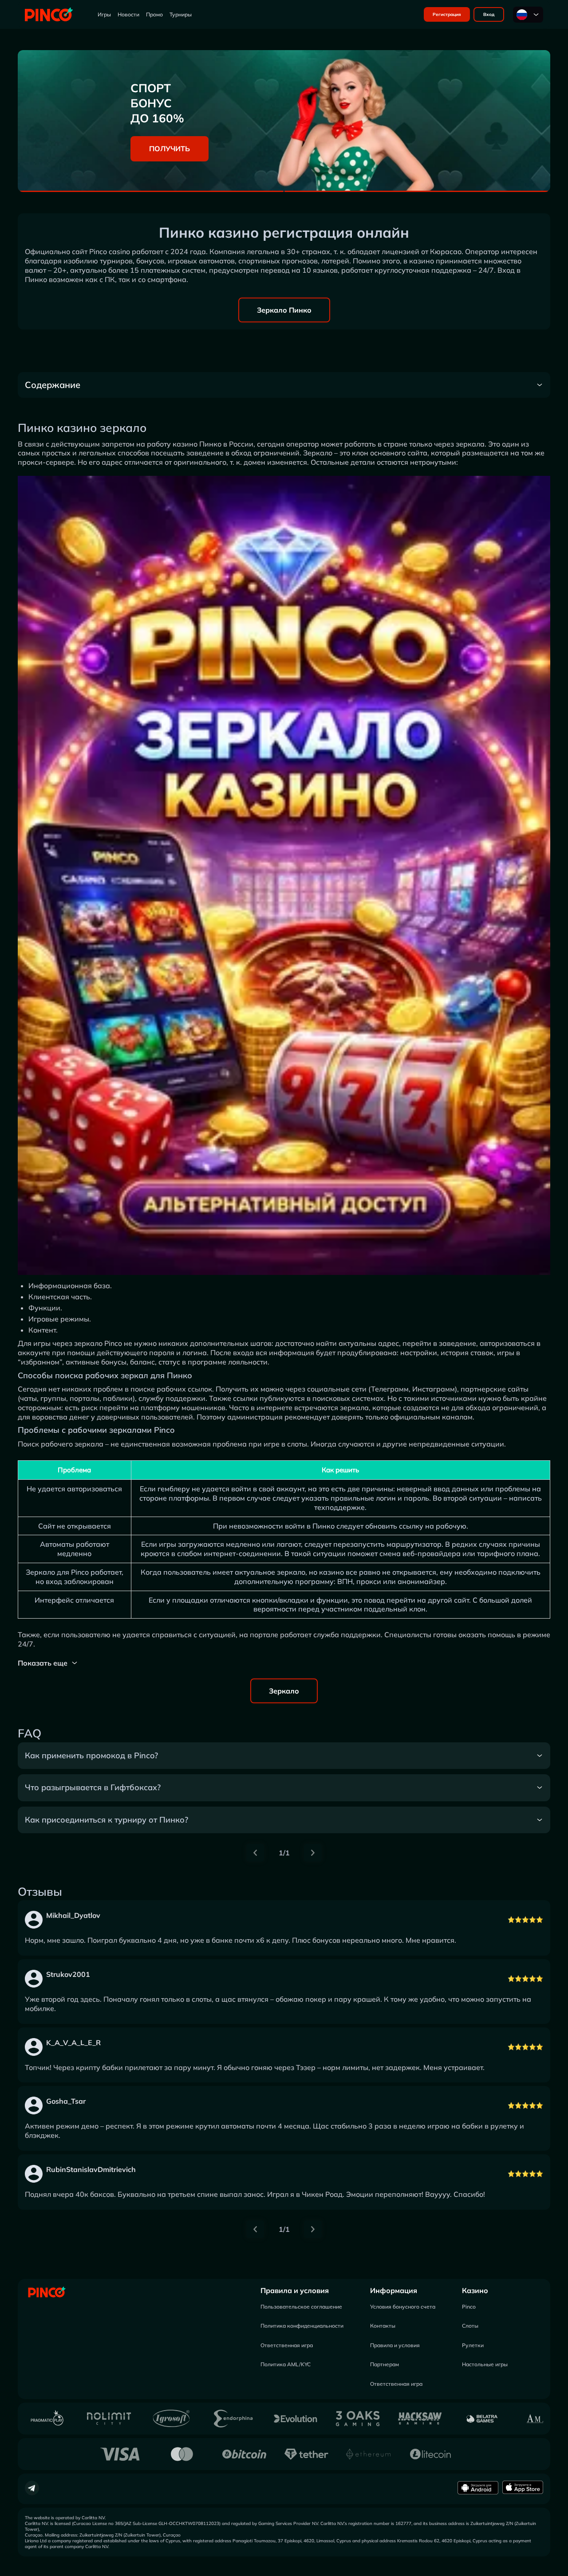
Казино (475, 2290)
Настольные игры (485, 2364)
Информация (394, 2290)
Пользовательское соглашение (301, 2307)
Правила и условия (295, 2290)
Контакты (383, 2326)
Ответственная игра (287, 2345)
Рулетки (473, 2345)
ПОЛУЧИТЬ (170, 149)
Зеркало (284, 1691)
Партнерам (385, 2364)
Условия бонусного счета (403, 2307)
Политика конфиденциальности (302, 2326)
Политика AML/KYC (286, 2364)
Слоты (470, 2326)
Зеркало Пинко (284, 310)
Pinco (469, 2307)
